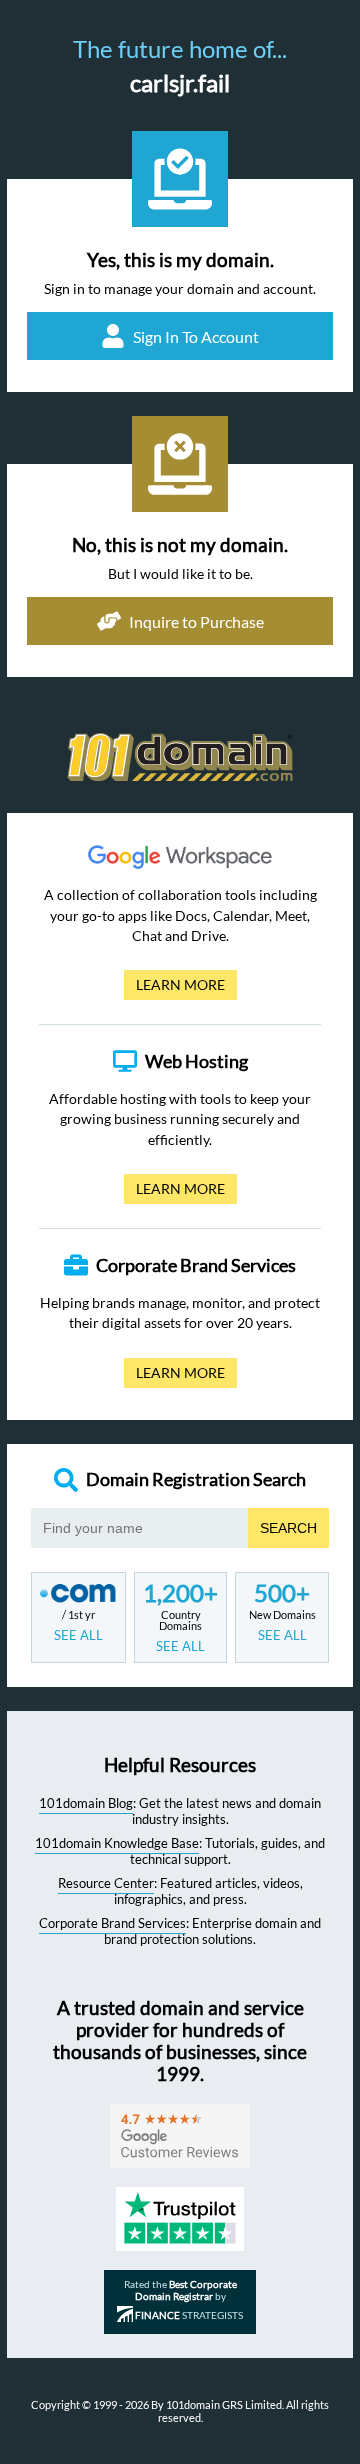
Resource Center (106, 1883)
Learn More (174, 988)
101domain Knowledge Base (117, 1843)
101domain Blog (86, 1803)
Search (288, 1528)
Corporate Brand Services (112, 1923)
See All (78, 1635)
